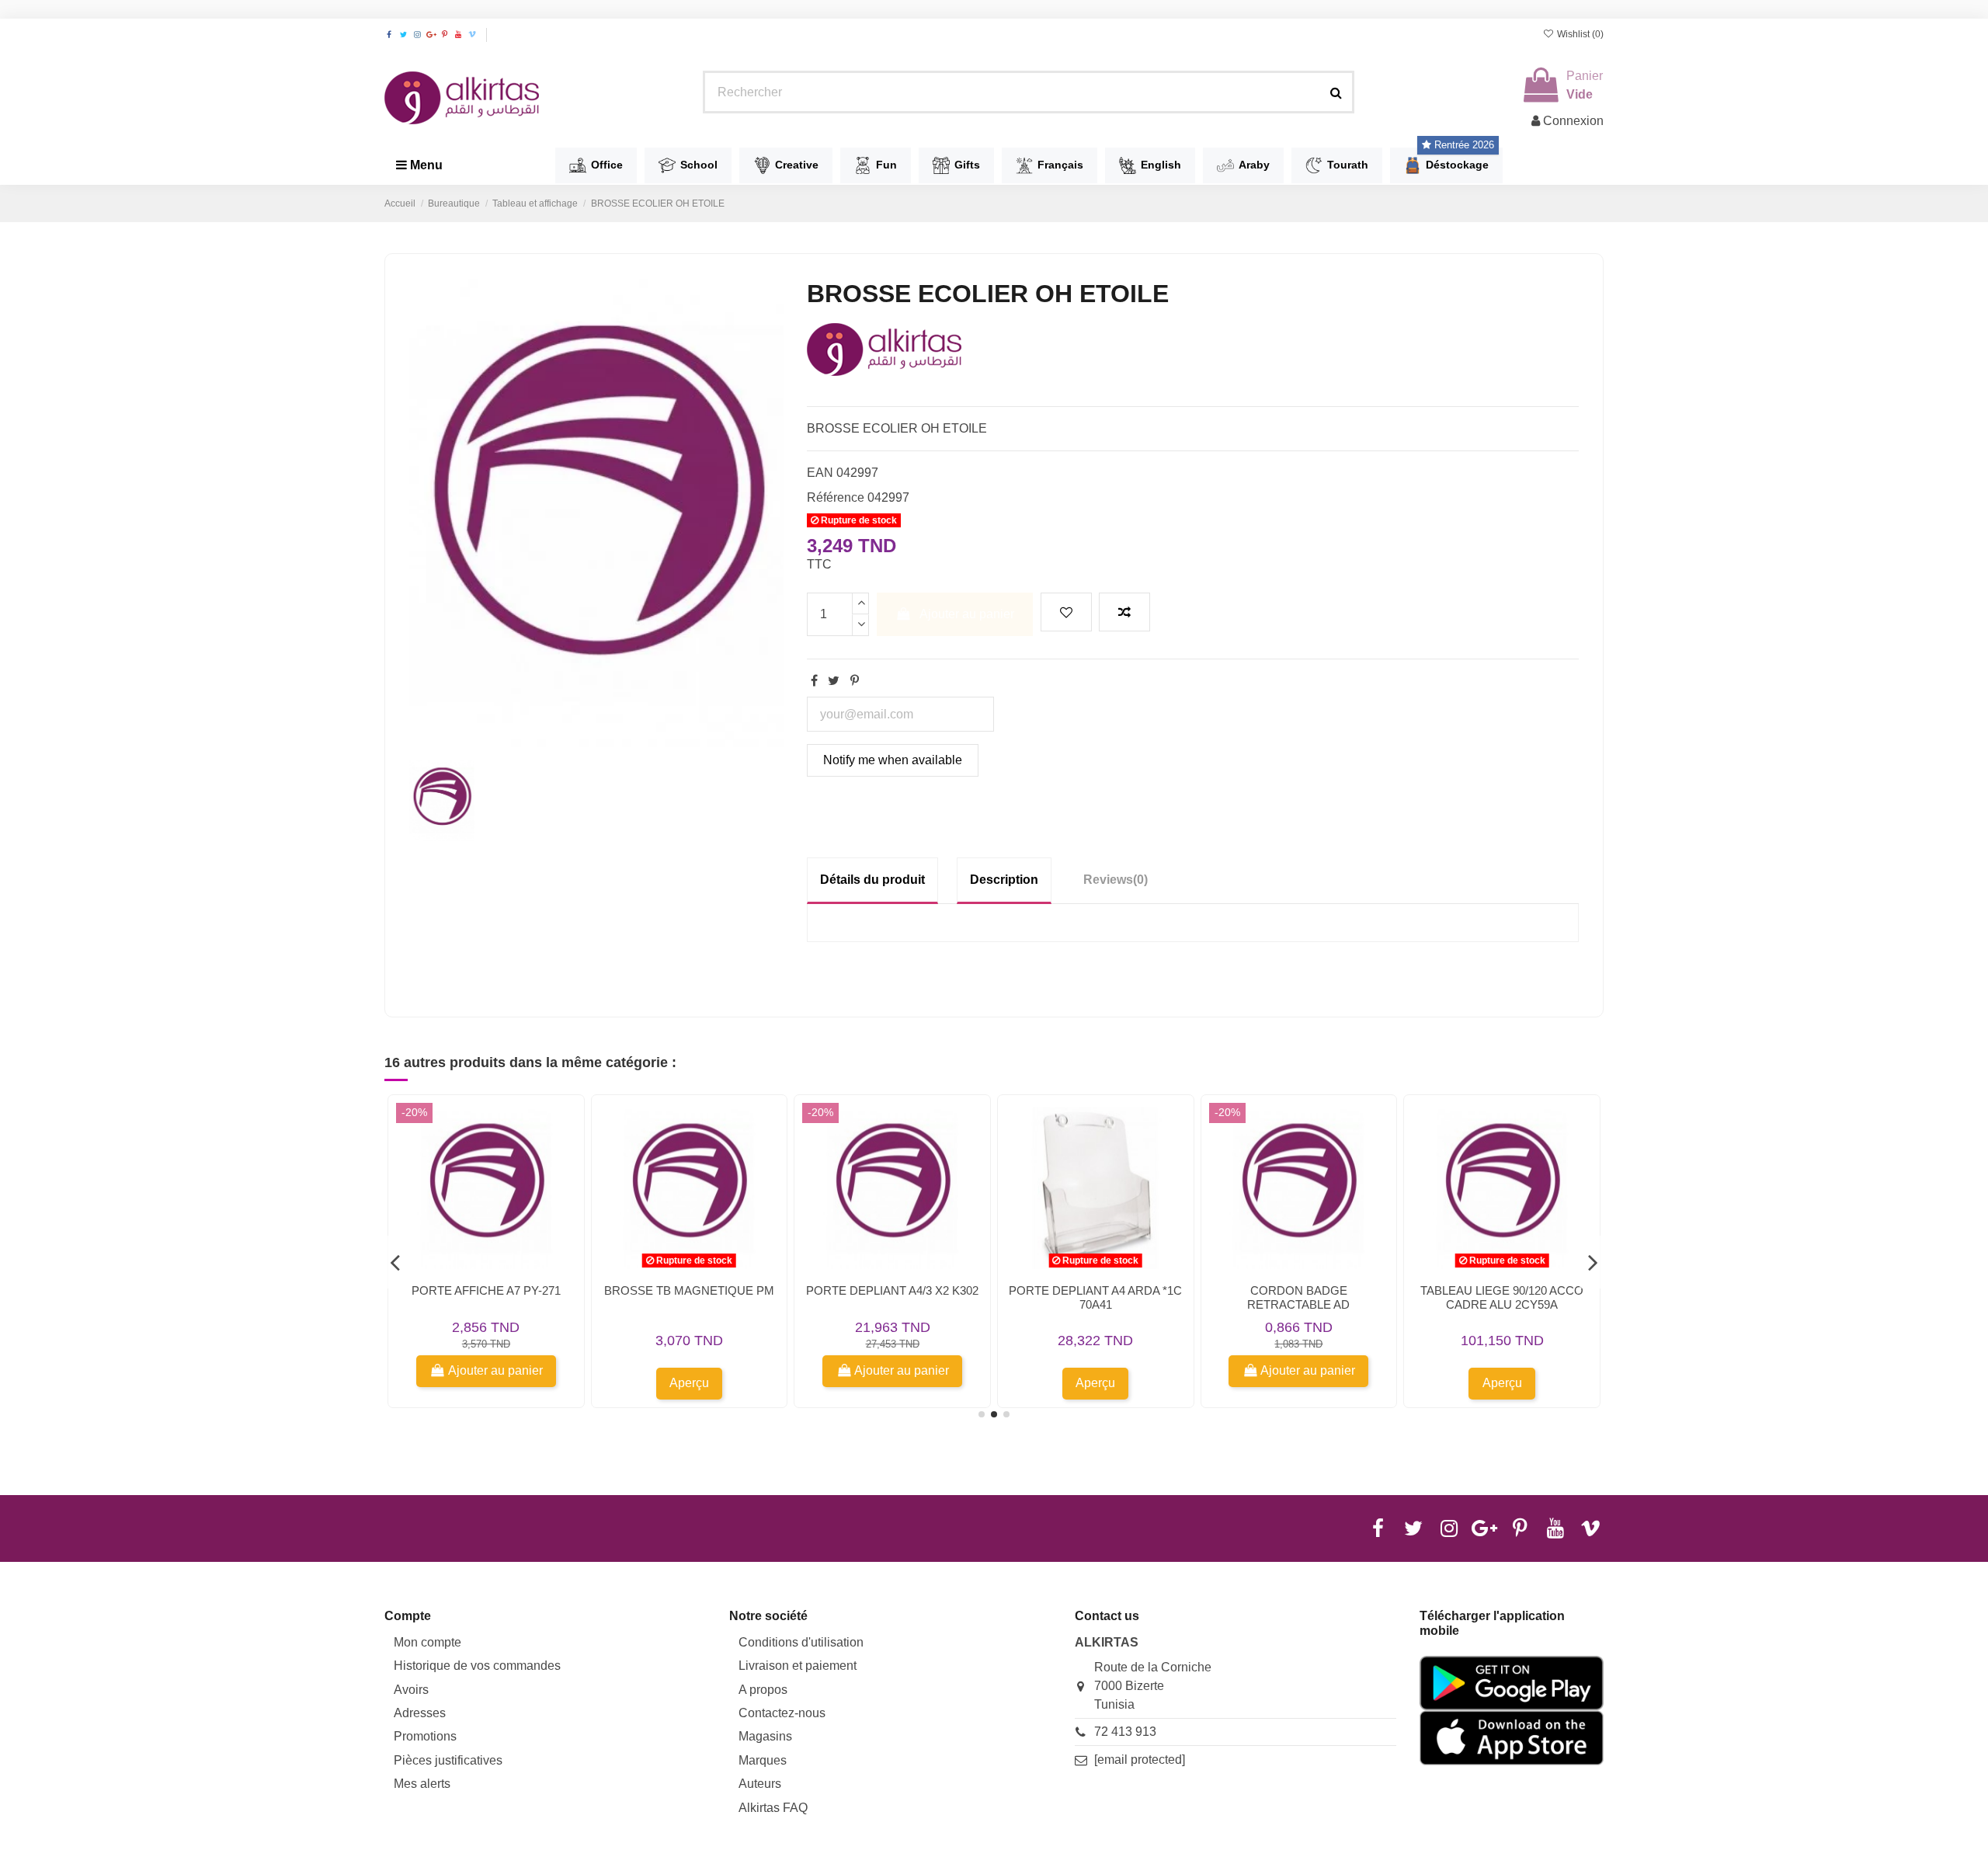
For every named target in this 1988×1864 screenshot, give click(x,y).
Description (1004, 880)
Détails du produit (872, 880)
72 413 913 (1125, 1732)
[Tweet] (834, 681)
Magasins (765, 1736)
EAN (820, 473)
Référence (836, 497)
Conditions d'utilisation (801, 1642)
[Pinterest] (855, 681)
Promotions (425, 1736)
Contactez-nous (782, 1713)
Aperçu (689, 1383)
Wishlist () (1579, 34)
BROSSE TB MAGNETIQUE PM (689, 1290)
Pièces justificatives (448, 1760)
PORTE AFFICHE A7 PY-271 (486, 1290)
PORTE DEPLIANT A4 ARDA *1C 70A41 (1095, 1297)
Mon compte (427, 1642)
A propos (763, 1690)
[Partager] (814, 681)
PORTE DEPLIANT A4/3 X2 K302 (892, 1290)
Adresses (420, 1713)
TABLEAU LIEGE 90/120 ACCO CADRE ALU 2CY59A (1502, 1297)
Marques (763, 1760)
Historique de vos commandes (477, 1666)
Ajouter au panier (967, 614)
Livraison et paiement (798, 1666)
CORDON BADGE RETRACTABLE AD (1298, 1297)
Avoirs (411, 1690)
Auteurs (760, 1784)
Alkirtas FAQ (773, 1808)
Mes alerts (422, 1784)
